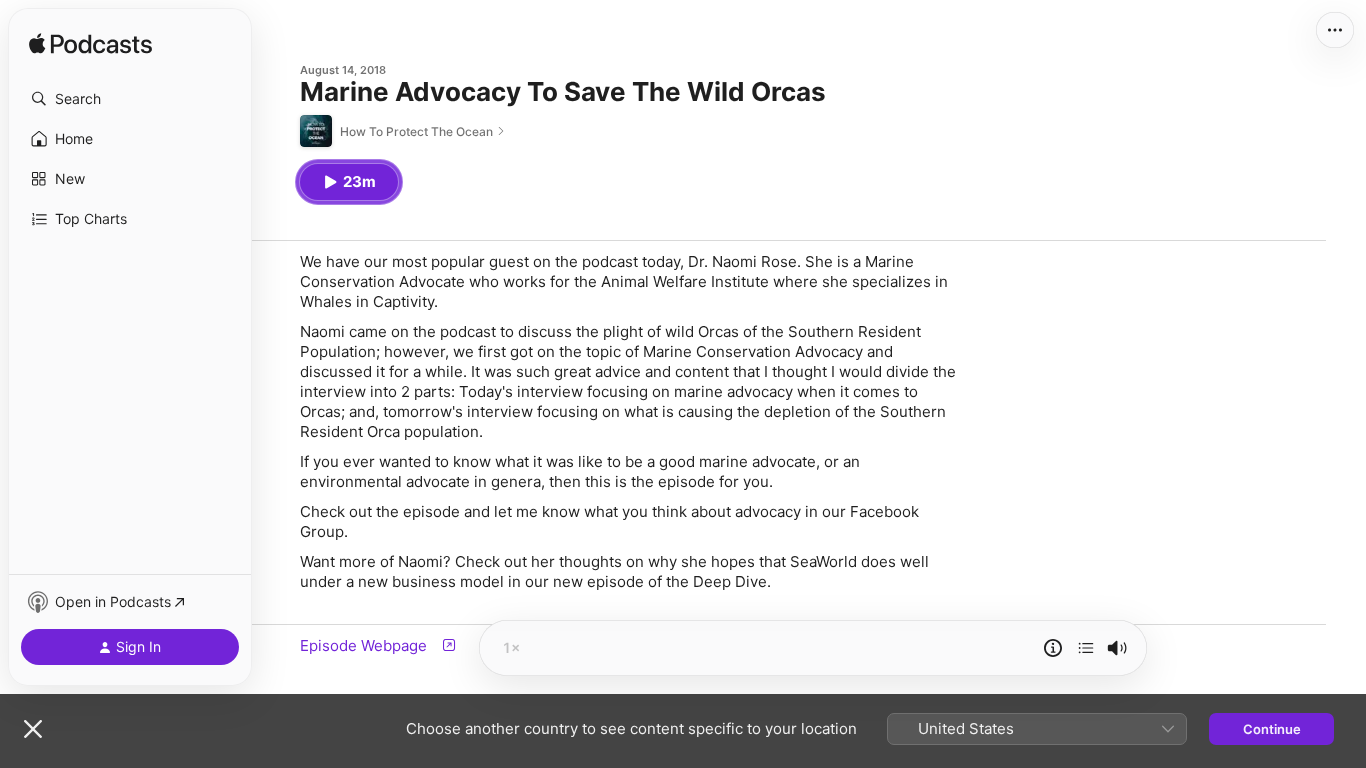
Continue (1272, 729)
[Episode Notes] (1053, 648)
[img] (90, 45)
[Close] (33, 729)
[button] (130, 99)
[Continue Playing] (1086, 648)
